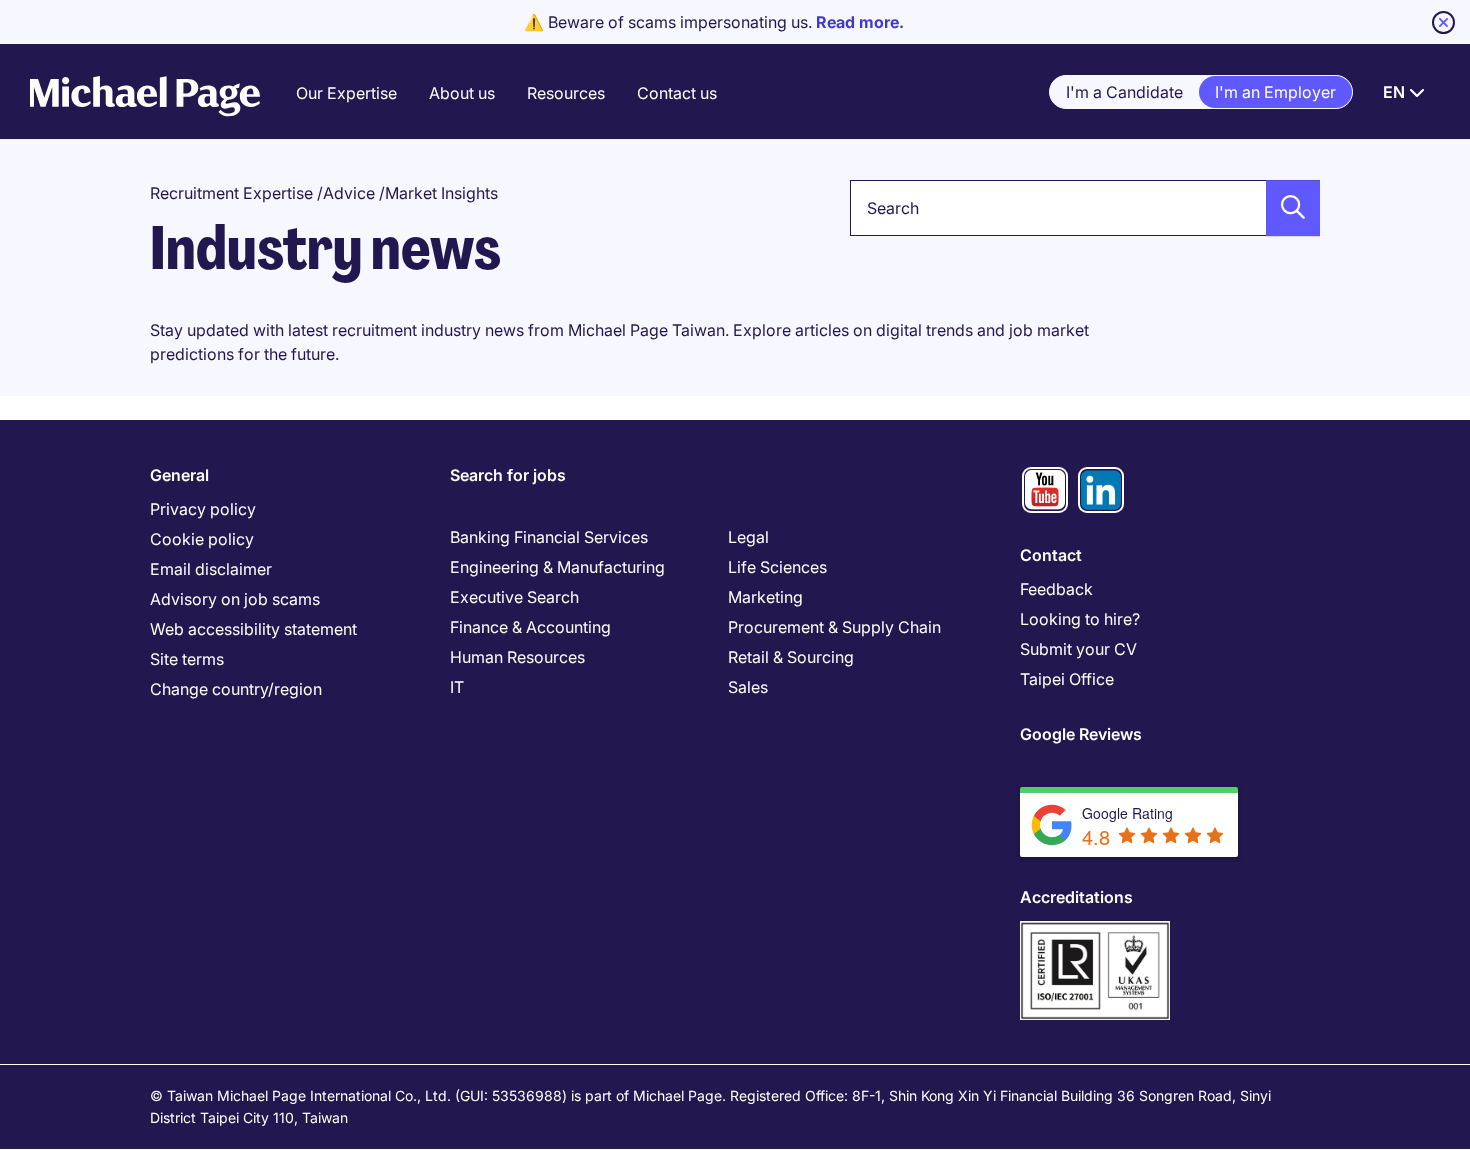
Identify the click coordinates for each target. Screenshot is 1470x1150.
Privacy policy (203, 509)
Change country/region (236, 689)
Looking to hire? (1080, 619)
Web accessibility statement (253, 629)
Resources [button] (566, 93)
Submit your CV (1078, 649)
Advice (349, 193)
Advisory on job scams (235, 599)
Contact (1051, 555)
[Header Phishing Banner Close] (1443, 22)
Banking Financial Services (549, 537)
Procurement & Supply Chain (834, 627)
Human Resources (517, 657)
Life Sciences (777, 567)
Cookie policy (202, 539)
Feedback (1056, 589)
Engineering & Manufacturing (557, 567)
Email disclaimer (211, 569)
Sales (748, 687)
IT (457, 687)
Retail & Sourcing (791, 657)
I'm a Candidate (1124, 92)
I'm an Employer (1275, 92)
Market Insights (441, 193)
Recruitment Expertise (231, 193)
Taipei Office (1067, 679)
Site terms (187, 659)
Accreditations (1076, 897)
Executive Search (514, 597)
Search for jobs (508, 475)
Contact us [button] (677, 93)
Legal (748, 537)
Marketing (765, 597)
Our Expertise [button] (346, 93)
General (179, 475)
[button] (1287, 208)
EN (1394, 92)
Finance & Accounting (530, 627)
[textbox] (1085, 208)
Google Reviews (1081, 734)
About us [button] (462, 93)
